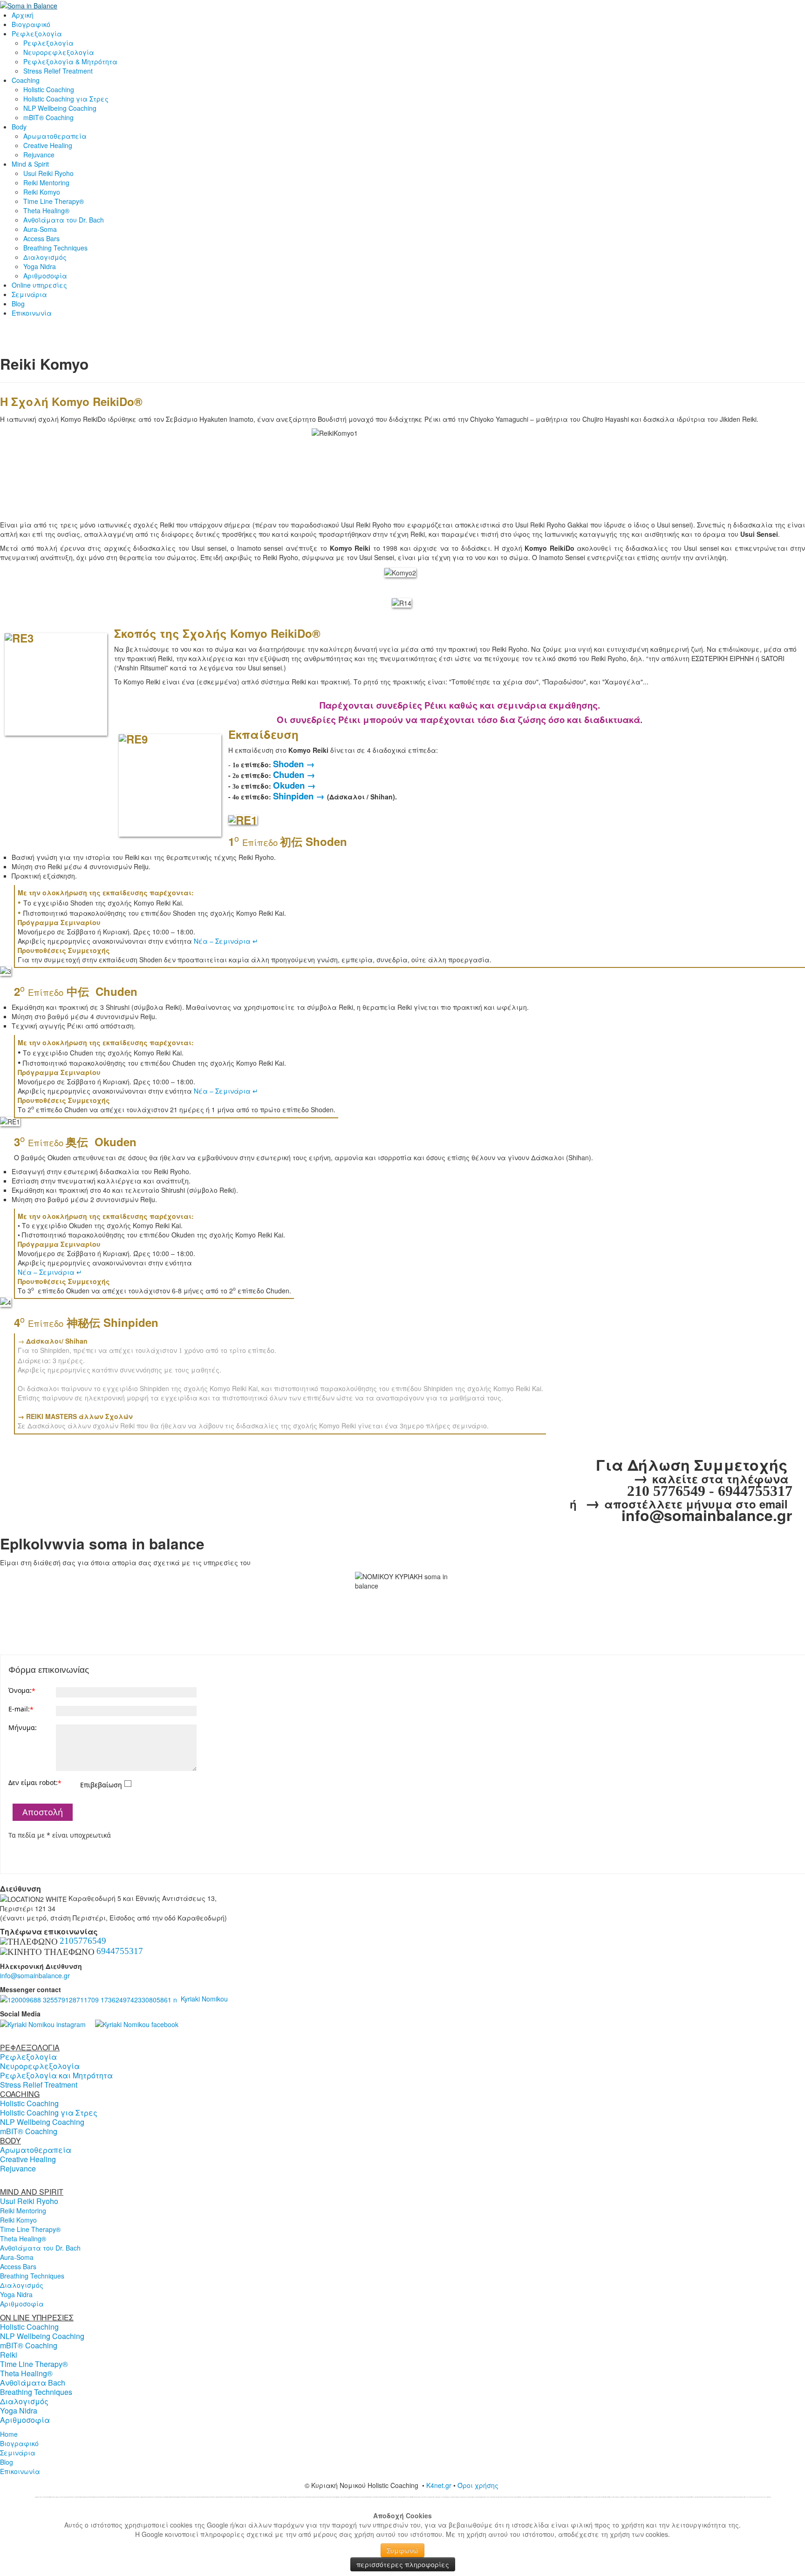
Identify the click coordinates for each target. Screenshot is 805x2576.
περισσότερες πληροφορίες (403, 2564)
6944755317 (120, 1951)
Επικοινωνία (32, 313)
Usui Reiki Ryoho (48, 173)
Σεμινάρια (29, 294)
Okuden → (294, 785)
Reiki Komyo (42, 192)
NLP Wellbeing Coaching (60, 108)
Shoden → (294, 764)
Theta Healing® (46, 210)
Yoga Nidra (40, 266)
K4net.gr (439, 2485)
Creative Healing (48, 145)
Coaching (26, 80)
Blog (18, 304)
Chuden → (294, 774)
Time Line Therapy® (54, 201)
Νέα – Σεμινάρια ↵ (226, 941)
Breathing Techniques (55, 248)
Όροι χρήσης (479, 2485)
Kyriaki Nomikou (202, 1999)
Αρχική (23, 15)
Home (9, 2434)
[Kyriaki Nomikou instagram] (43, 2023)
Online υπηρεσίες (39, 285)
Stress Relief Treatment (58, 71)
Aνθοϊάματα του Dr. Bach (64, 220)
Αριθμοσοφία (45, 276)
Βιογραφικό (31, 24)
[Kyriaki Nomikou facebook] (137, 2023)
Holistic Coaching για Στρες (66, 99)
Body (19, 127)
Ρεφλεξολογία (37, 34)
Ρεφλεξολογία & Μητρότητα (70, 61)
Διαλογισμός (45, 257)
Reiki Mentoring (46, 183)
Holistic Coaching (49, 89)
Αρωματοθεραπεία (55, 136)
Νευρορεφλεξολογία (59, 52)
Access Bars (41, 238)
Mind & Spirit (30, 164)
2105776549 (83, 1941)
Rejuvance (39, 155)
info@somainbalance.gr (35, 1975)
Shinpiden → (299, 796)
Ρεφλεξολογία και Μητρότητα (56, 2075)
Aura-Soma (40, 229)
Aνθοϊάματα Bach (33, 2383)
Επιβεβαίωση (101, 1785)
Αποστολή (43, 1812)
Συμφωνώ (402, 2550)
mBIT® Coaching (48, 117)
